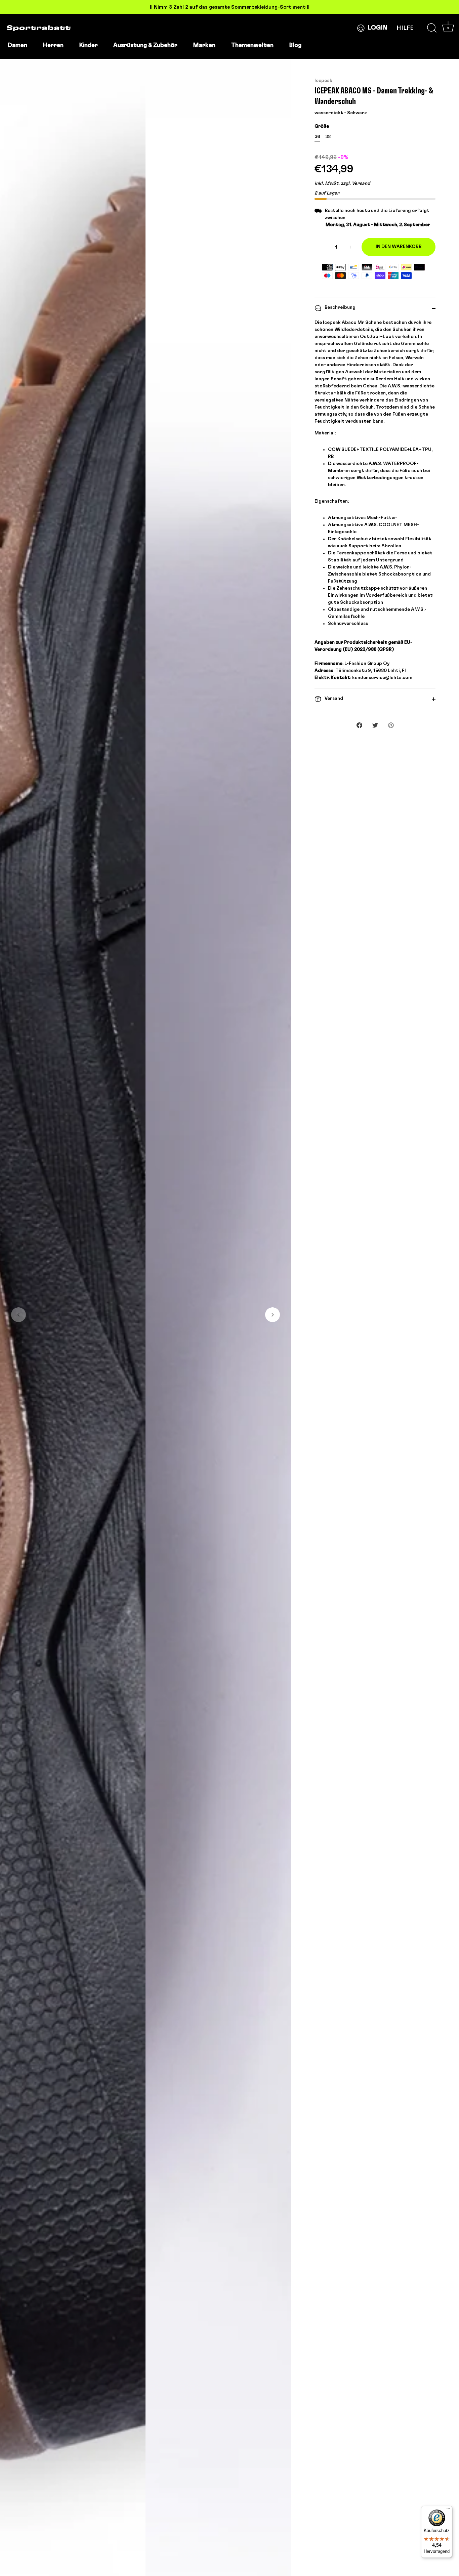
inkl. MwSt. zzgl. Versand (342, 183)
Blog (295, 45)
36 (317, 137)
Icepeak (323, 81)
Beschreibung (340, 307)
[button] (18, 1315)
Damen (17, 45)
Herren (53, 45)
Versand (333, 699)
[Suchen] (432, 28)
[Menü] (448, 2510)
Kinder (88, 45)
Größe (322, 126)
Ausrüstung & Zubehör (145, 45)
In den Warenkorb (399, 247)
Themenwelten (252, 45)
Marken (204, 45)
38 (328, 137)
